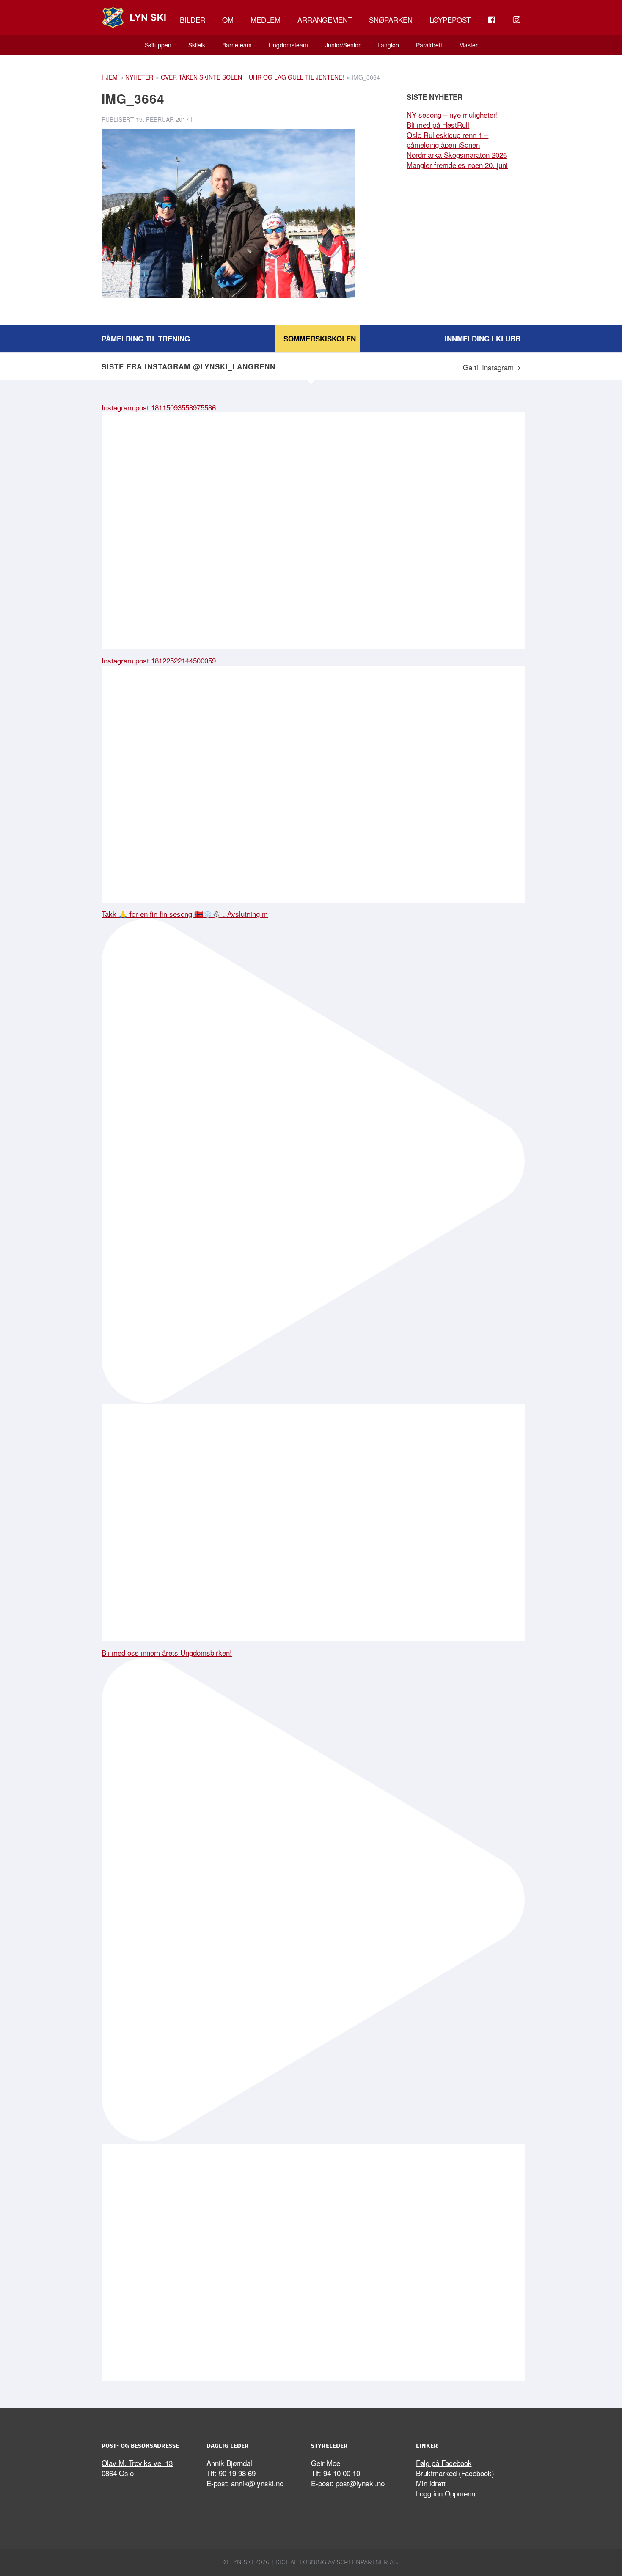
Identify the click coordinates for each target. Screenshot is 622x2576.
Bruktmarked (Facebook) (455, 2473)
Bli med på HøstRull (438, 125)
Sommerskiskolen (320, 339)
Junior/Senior (343, 45)
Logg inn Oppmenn (446, 2493)
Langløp (388, 45)
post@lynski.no (360, 2483)
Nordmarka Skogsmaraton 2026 (457, 155)
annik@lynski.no (257, 2483)
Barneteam (237, 45)
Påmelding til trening (146, 339)
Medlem (266, 20)
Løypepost (450, 20)
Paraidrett (429, 45)
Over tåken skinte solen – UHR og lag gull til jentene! (252, 77)
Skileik (197, 45)
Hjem (110, 77)
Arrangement (325, 20)
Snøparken (391, 20)
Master (468, 45)
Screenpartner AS (367, 2562)
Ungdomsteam (288, 45)
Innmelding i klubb (483, 339)
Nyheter (139, 77)
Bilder (193, 20)
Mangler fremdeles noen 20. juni (457, 165)
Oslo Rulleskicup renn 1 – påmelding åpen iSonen (447, 140)
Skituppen (158, 45)
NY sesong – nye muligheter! (452, 114)
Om (228, 20)
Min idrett (431, 2483)
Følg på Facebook (444, 2463)
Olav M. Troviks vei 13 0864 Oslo (137, 2468)
